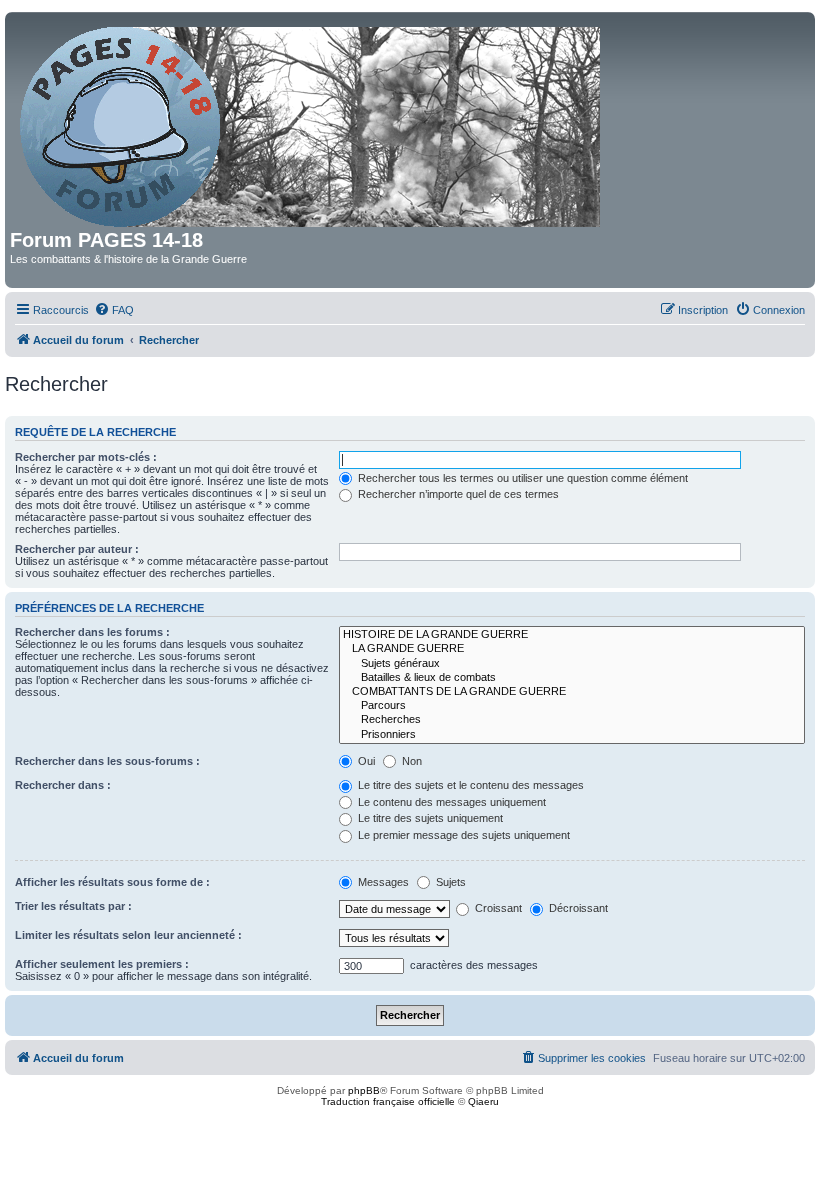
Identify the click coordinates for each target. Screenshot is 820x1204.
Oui (365, 761)
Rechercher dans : (63, 785)
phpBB (364, 1090)
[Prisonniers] (572, 735)
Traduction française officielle (388, 1101)
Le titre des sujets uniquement (429, 818)
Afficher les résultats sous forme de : (112, 882)
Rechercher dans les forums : (92, 632)
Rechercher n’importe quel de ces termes (457, 494)
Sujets (449, 882)
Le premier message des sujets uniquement (462, 835)
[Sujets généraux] (572, 664)
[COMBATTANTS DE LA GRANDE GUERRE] (572, 692)
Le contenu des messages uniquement (450, 802)
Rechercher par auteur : (77, 549)
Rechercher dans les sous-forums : (107, 761)
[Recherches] (572, 720)
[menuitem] (114, 310)
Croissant (497, 908)
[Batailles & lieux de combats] (572, 678)
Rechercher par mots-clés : (86, 457)
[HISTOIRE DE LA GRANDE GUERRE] (572, 635)
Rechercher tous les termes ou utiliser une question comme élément (521, 478)
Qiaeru (483, 1101)
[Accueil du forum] (311, 123)
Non (410, 761)
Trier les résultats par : (73, 906)
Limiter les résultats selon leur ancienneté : (128, 935)
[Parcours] (572, 706)
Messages (382, 882)
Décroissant (577, 908)
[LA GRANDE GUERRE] (572, 649)
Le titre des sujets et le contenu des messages (469, 785)
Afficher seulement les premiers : (102, 964)
